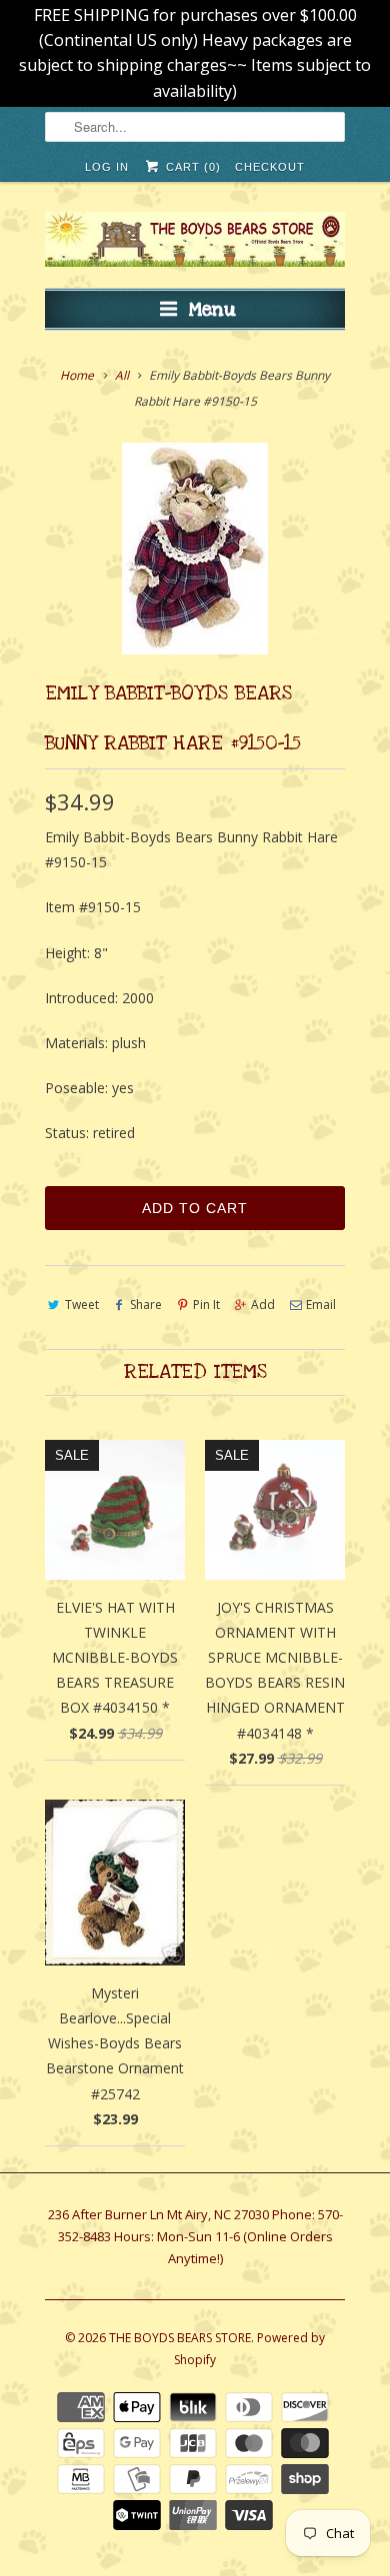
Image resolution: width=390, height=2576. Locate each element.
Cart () (191, 167)
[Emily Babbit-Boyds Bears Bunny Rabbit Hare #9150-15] (195, 549)
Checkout (270, 167)
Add (263, 1304)
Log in (107, 167)
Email (321, 1304)
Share (146, 1304)
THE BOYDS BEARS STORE (180, 2338)
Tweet (82, 1304)
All (122, 375)
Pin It (206, 1304)
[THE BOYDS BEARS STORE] (195, 242)
